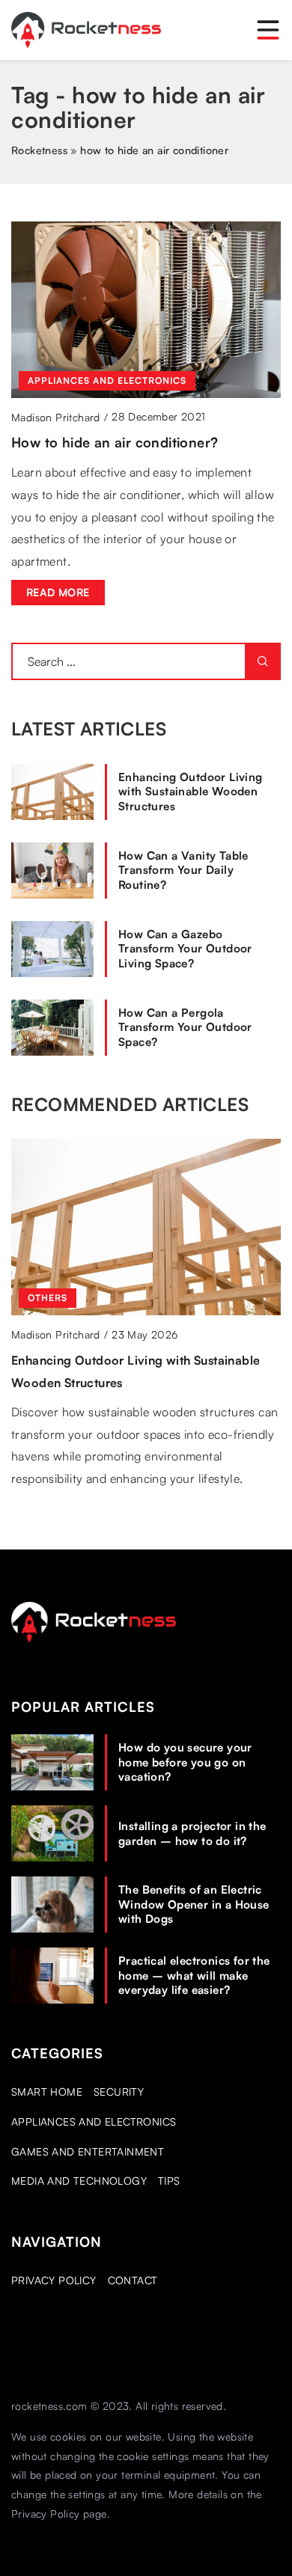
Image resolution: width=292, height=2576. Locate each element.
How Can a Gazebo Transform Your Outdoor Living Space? (185, 949)
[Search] (263, 661)
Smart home (47, 2092)
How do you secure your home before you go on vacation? (185, 1762)
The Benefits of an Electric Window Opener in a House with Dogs (194, 1904)
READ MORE (58, 592)
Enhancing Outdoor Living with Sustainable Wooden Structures (191, 792)
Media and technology (79, 2181)
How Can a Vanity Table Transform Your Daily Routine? (183, 870)
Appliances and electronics (94, 2121)
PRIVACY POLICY (54, 2280)
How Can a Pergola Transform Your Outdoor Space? (185, 1027)
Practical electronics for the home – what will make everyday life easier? (194, 1975)
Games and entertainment (88, 2151)
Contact (133, 2280)
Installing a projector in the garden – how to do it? (192, 1833)
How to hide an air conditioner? (115, 442)
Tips (169, 2181)
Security (119, 2092)
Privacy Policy (46, 2514)
